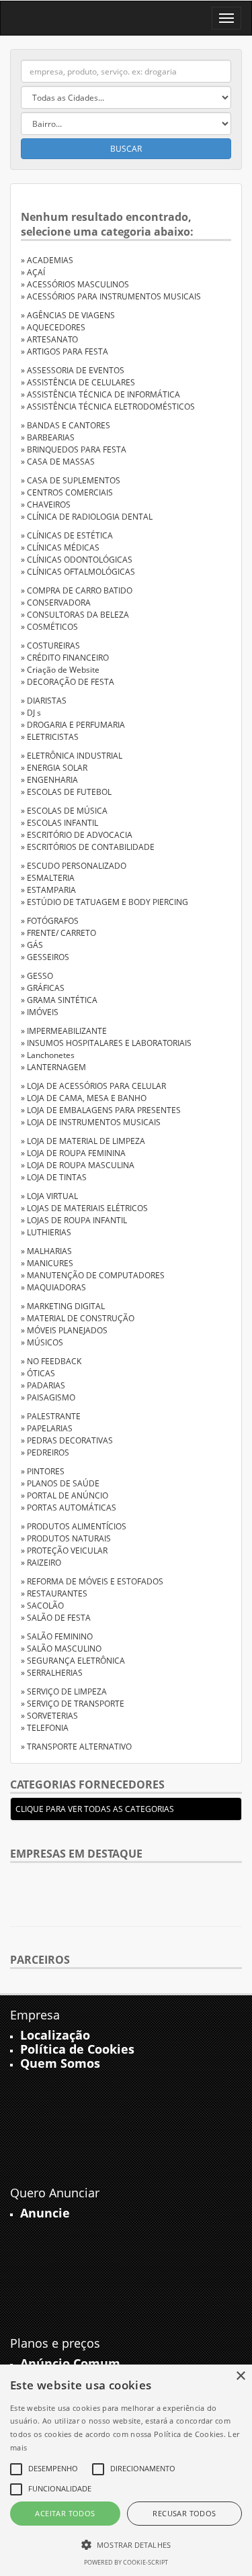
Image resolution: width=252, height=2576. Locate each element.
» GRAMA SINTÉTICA (59, 1000)
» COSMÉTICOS (49, 627)
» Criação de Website (60, 670)
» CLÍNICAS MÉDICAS (60, 547)
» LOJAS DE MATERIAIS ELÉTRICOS (84, 1208)
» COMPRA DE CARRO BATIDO (77, 590)
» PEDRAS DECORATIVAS (67, 1440)
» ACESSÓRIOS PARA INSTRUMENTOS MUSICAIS (111, 296)
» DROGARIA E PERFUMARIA (73, 725)
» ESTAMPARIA (48, 890)
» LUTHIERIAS (46, 1232)
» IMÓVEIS (40, 1012)
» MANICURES (47, 1263)
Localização (55, 2035)
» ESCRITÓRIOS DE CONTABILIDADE (88, 847)
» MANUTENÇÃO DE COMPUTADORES (93, 1275)
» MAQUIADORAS (53, 1287)
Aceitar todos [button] (65, 2513)
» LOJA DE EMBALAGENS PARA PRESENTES (101, 1110)
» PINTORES (43, 1471)
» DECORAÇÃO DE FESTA (68, 682)
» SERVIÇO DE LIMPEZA (64, 1691)
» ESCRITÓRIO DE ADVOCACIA (77, 835)
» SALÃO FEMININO (57, 1636)
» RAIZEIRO (41, 1563)
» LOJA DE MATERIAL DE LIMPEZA (83, 1141)
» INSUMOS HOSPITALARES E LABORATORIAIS (106, 1043)
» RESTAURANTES (54, 1593)
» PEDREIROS (45, 1452)
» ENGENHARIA (49, 780)
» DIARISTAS (44, 701)
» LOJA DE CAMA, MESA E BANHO (84, 1098)
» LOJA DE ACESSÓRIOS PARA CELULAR (93, 1086)
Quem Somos (60, 2063)
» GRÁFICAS (43, 988)
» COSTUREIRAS (50, 646)
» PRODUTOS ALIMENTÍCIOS (74, 1526)
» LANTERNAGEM (53, 1067)
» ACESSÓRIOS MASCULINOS (75, 284)
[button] (126, 2544)
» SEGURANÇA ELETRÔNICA (73, 1661)
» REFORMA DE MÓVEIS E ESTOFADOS (92, 1581)
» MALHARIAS (46, 1251)
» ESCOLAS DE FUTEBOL (66, 792)
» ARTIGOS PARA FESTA (65, 351)
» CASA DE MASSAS (58, 462)
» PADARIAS (43, 1385)
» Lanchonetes (48, 1055)
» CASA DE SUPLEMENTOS (71, 480)
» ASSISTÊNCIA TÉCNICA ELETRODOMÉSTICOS (108, 407)
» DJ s (31, 713)
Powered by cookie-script (126, 2562)
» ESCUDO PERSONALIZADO (74, 866)
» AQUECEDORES (53, 327)
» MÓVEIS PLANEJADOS (64, 1330)
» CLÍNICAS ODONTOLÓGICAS (77, 560)
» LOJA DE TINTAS (54, 1177)
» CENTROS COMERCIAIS (67, 492)
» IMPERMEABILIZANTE (64, 1031)
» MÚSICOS (42, 1342)
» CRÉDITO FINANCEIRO (65, 658)
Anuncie (45, 2213)
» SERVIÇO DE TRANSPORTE (73, 1704)
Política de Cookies (77, 2049)
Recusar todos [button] (184, 2513)
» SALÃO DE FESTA (56, 1618)
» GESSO (37, 976)
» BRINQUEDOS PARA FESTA (74, 449)
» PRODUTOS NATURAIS (66, 1538)
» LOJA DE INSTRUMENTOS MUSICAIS (91, 1122)
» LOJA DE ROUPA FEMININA (73, 1153)
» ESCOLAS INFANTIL (59, 823)
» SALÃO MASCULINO (61, 1649)
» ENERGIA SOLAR (54, 768)
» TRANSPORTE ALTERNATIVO (76, 1747)
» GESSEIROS (45, 957)
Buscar (126, 149)
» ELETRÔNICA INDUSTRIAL (72, 756)
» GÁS (32, 945)
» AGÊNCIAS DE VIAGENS (68, 315)
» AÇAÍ (33, 272)
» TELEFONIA (45, 1728)
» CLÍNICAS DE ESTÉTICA (67, 535)
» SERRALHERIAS (52, 1673)
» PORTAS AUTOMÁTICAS (69, 1508)
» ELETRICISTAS (50, 737)
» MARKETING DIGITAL (63, 1306)
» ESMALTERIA (48, 878)
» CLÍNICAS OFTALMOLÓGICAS (78, 572)
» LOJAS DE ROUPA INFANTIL (74, 1220)
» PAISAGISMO (48, 1397)
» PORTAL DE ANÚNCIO (65, 1495)
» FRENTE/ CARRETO (58, 933)
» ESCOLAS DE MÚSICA (64, 811)
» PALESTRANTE (51, 1416)
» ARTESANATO (49, 339)
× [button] (240, 2376)
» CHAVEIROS (46, 505)
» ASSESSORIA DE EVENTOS (73, 370)
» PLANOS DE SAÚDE (60, 1483)
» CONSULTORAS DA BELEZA (75, 615)
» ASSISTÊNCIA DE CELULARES (78, 382)
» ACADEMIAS (47, 260)
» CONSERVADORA (56, 603)
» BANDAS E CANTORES (66, 425)
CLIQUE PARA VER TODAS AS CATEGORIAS (95, 1809)
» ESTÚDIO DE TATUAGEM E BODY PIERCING (104, 902)
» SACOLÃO (42, 1606)
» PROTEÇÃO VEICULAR (64, 1551)
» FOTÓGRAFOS (50, 921)
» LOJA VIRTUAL (49, 1196)
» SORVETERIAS (49, 1716)
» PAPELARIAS (47, 1428)
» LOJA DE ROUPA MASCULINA (78, 1165)
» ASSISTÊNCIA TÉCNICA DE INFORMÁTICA (100, 394)
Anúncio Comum (70, 2363)
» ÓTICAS (38, 1373)
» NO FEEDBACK (51, 1361)
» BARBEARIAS (48, 437)
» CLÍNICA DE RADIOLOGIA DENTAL (87, 517)
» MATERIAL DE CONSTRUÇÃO (78, 1318)
